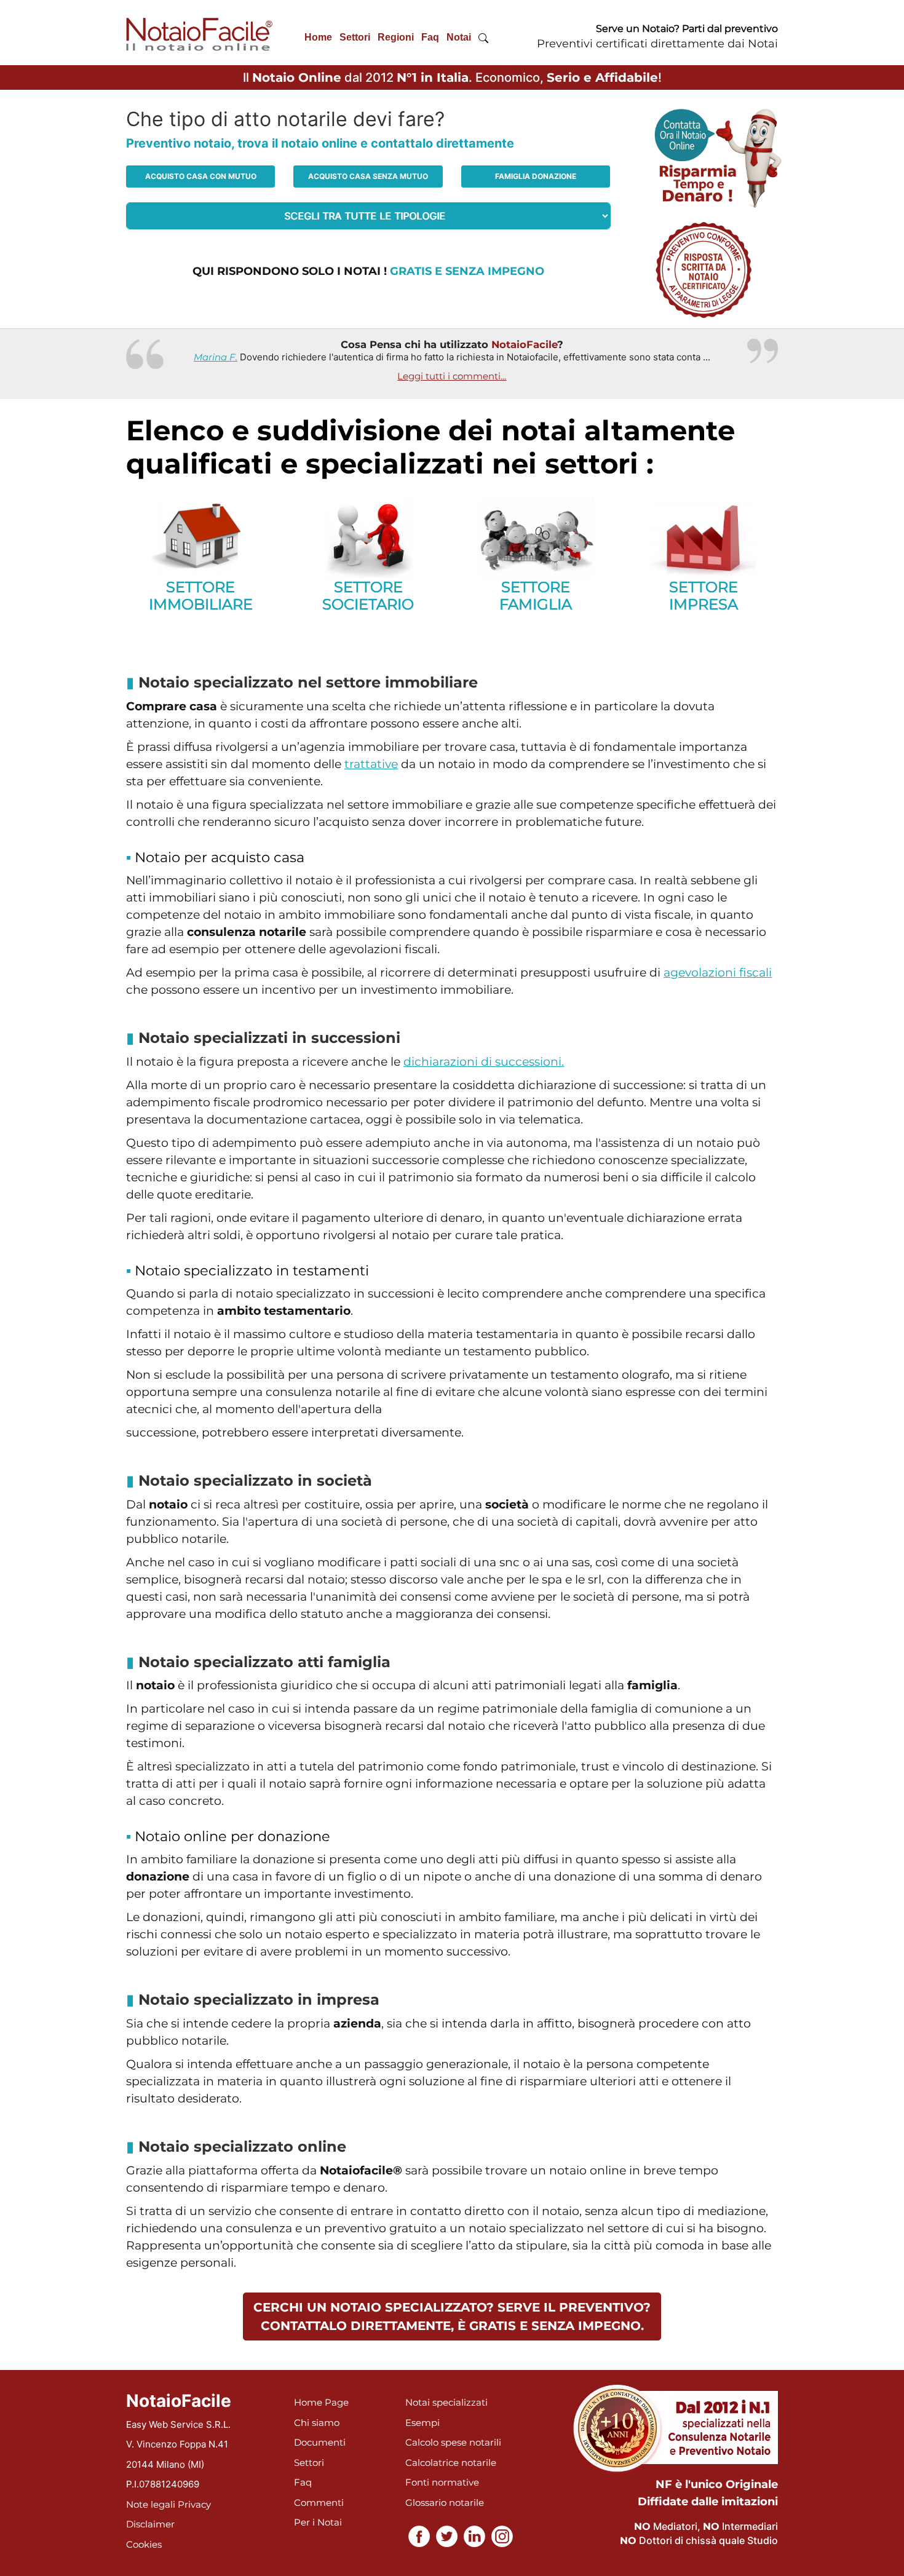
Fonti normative (442, 2482)
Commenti (319, 2503)
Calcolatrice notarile (451, 2463)
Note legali (151, 2504)
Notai (459, 37)
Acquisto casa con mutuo (201, 176)
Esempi (422, 2423)
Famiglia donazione (536, 176)
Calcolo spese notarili (453, 2442)
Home (318, 37)
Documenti (320, 2442)
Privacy (194, 2504)
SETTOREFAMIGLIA (536, 596)
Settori (355, 37)
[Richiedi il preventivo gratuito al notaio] (704, 269)
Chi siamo (317, 2423)
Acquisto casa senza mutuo (368, 176)
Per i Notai (318, 2522)
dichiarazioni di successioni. (484, 1062)
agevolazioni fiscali (718, 973)
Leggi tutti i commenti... (452, 376)
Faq (430, 37)
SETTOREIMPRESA (704, 596)
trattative (371, 764)
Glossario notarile (445, 2503)
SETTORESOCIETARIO (368, 596)
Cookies (144, 2544)
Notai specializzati (446, 2402)
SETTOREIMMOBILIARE (201, 596)
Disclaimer (150, 2524)
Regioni (396, 37)
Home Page (321, 2402)
